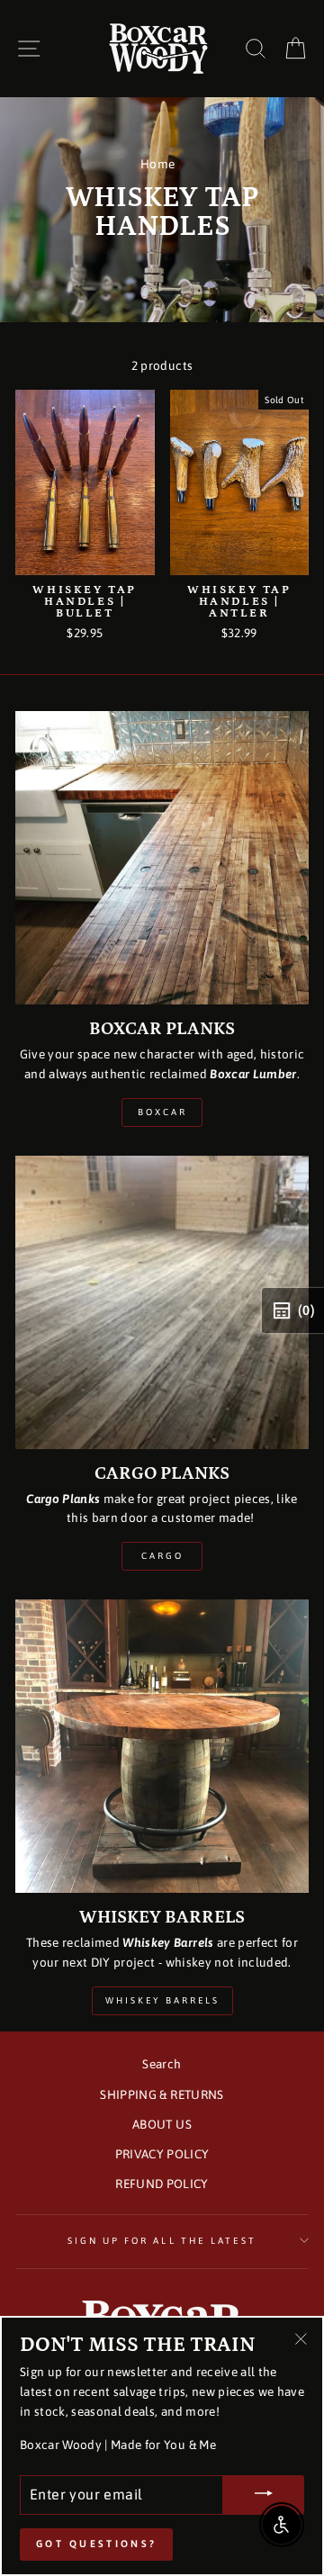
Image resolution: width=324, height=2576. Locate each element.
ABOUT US (162, 2124)
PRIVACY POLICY (162, 2154)
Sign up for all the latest (162, 2240)
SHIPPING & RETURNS (162, 2094)
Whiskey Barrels (162, 2000)
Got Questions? (96, 2544)
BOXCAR (162, 1112)
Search (162, 2064)
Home (157, 164)
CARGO (162, 1556)
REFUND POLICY (162, 2184)
